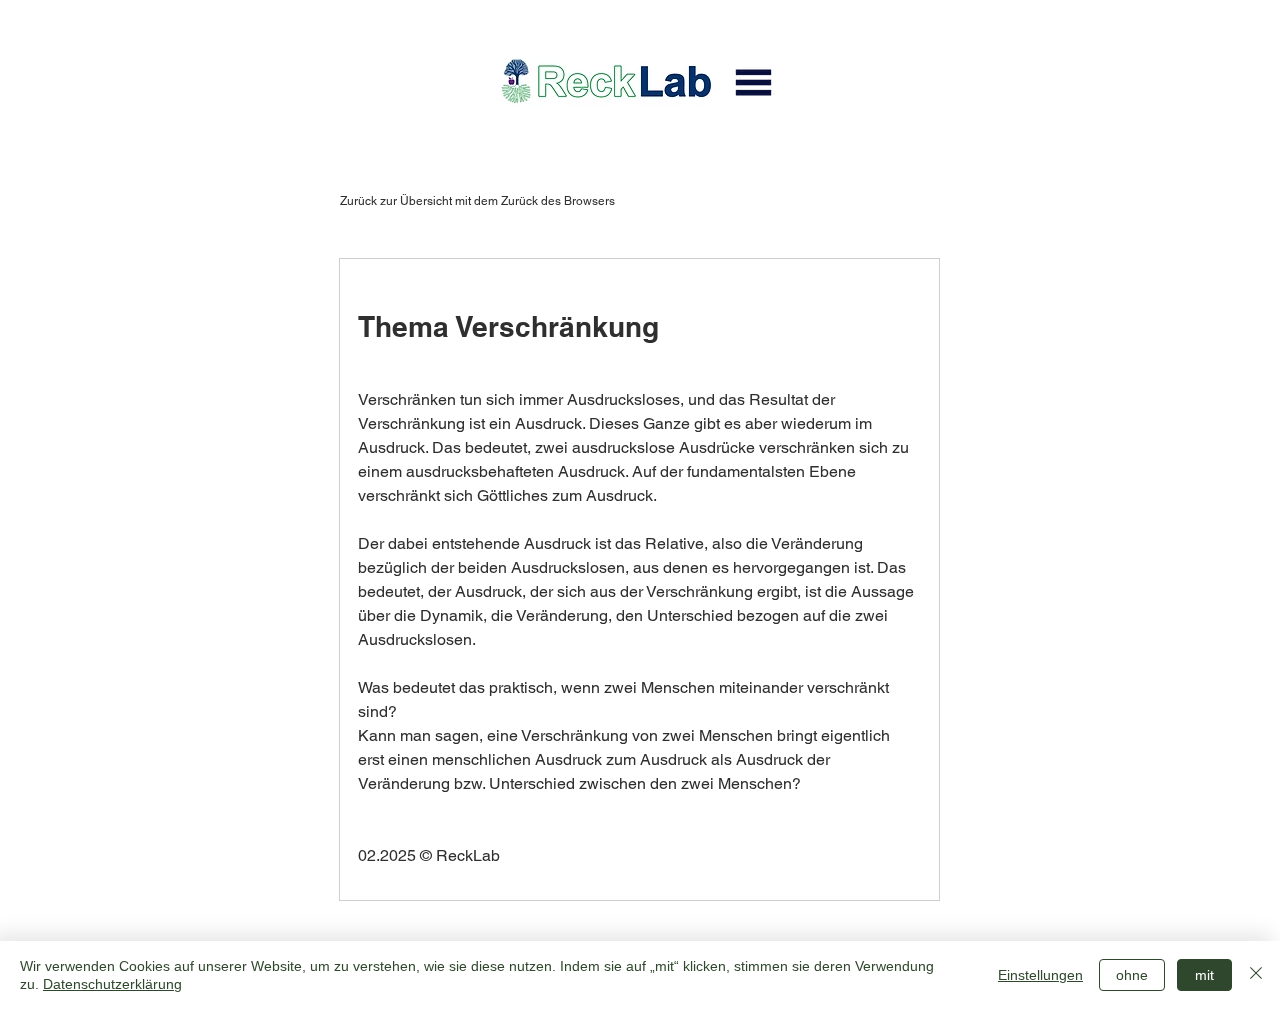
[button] (753, 82)
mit (1204, 975)
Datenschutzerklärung (112, 984)
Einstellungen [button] (1040, 975)
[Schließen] (1256, 975)
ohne (1132, 975)
